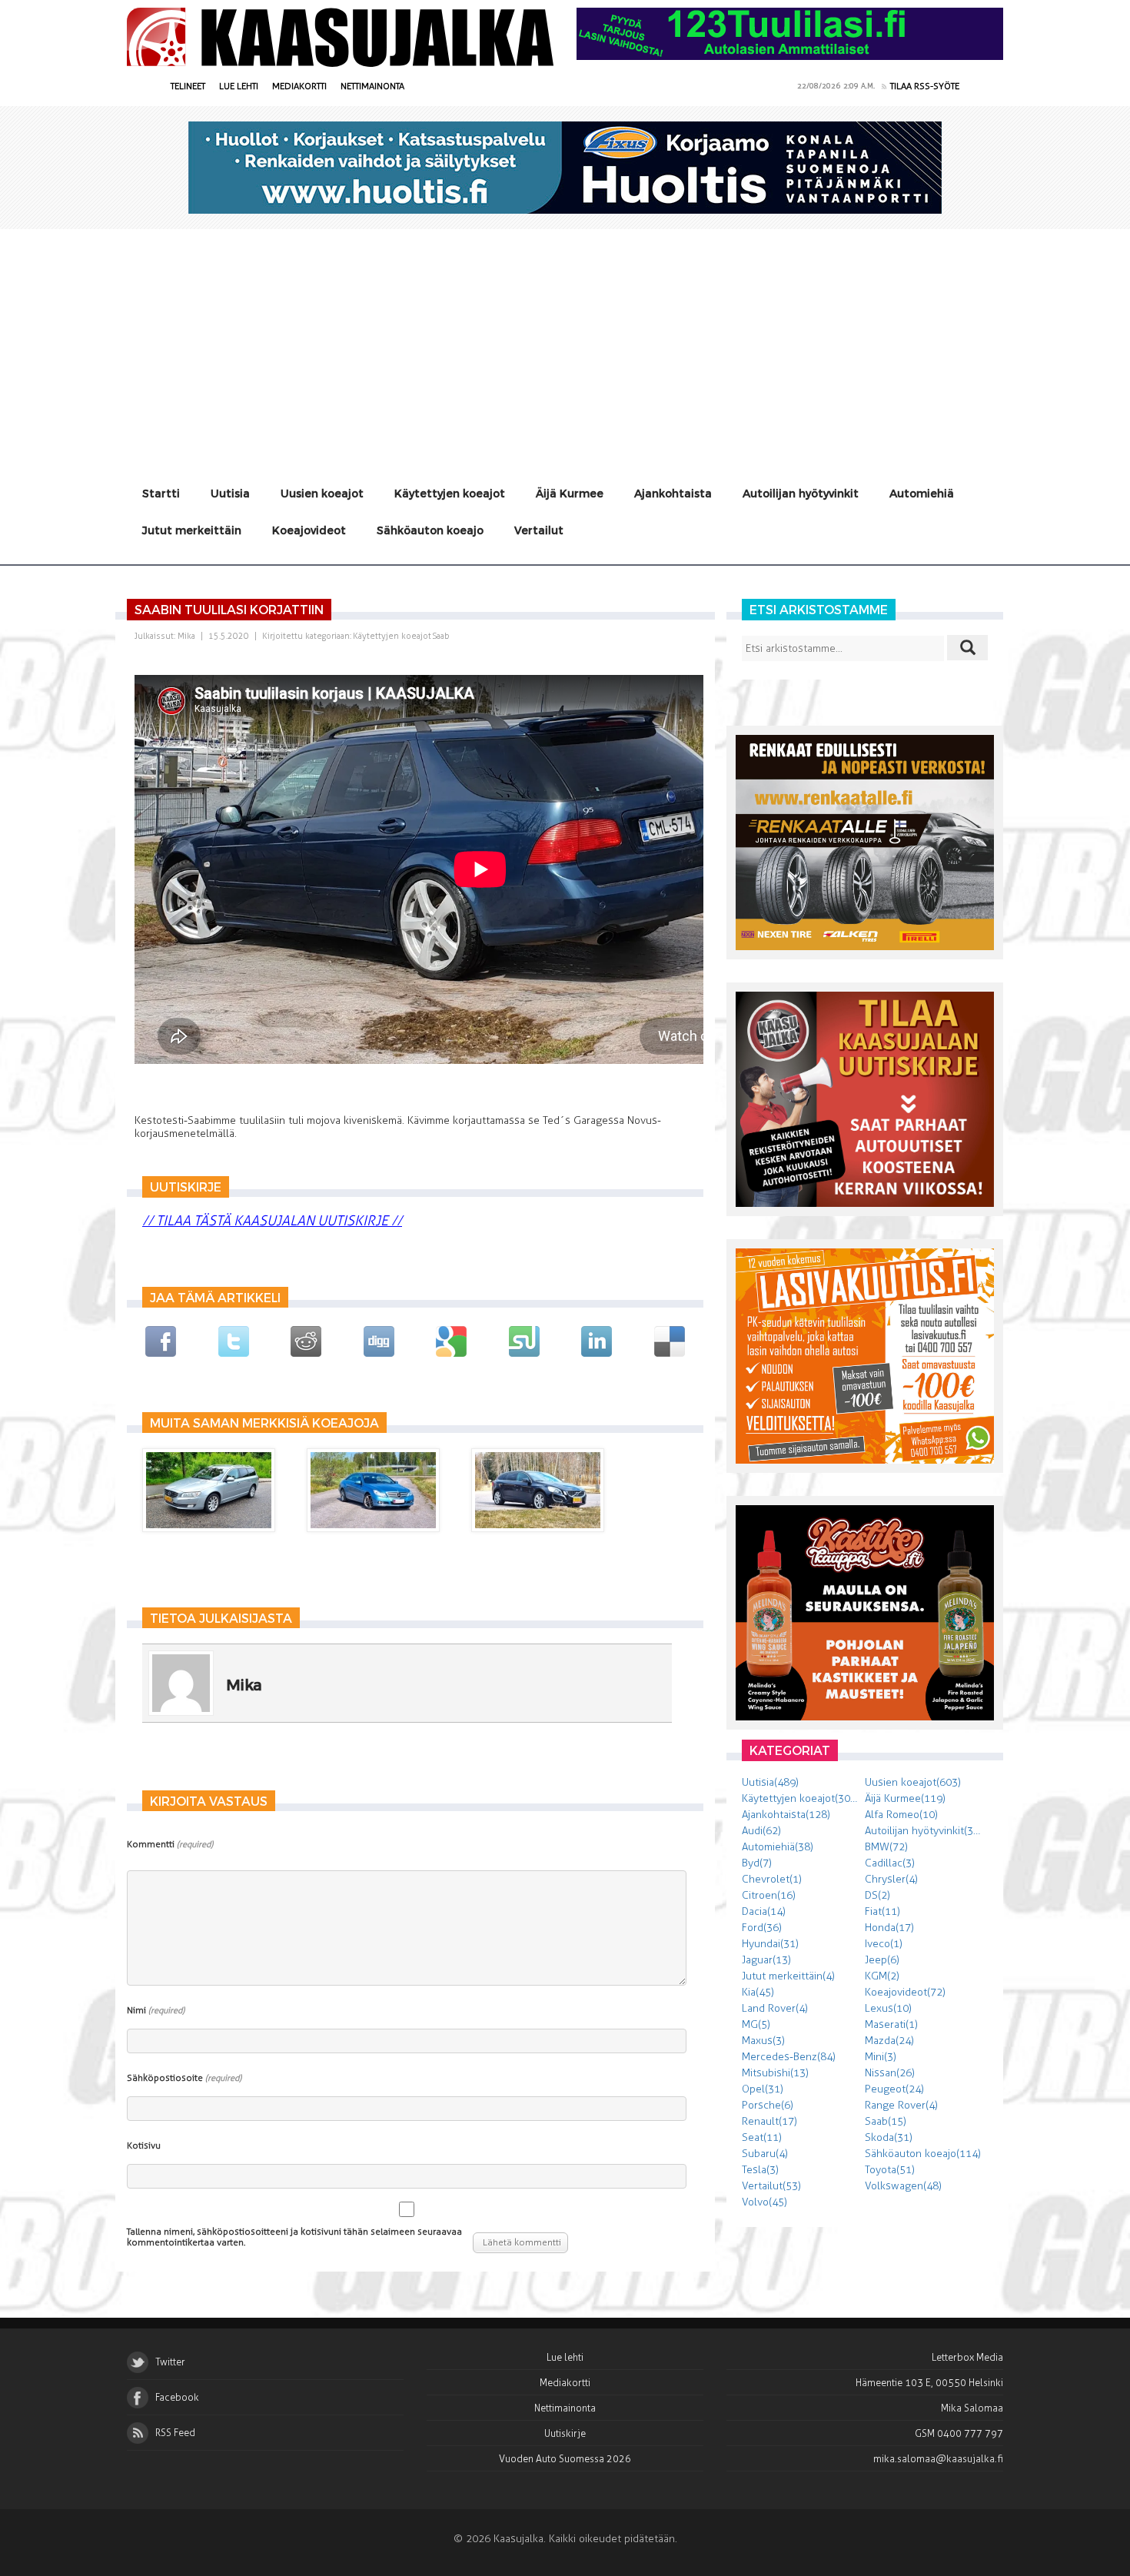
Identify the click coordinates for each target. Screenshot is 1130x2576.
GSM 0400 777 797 (959, 2433)
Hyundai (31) (770, 1944)
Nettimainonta (372, 86)
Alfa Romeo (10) (901, 1815)
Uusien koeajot (322, 493)
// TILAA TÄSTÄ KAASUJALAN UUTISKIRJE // (272, 1221)
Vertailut (539, 530)
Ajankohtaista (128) (786, 1815)
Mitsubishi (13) (775, 2073)
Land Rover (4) (775, 2008)
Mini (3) (881, 2057)
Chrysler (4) (891, 1879)
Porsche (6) (768, 2105)
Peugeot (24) (894, 2089)
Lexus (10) (888, 2008)
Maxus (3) (763, 2041)
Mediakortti (299, 86)
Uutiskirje (565, 2433)
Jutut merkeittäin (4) (788, 1976)
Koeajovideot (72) (905, 1992)
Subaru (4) (765, 2154)
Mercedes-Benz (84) (789, 2057)
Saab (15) (886, 2121)
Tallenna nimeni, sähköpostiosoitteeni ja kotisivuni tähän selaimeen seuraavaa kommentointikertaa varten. (294, 2237)
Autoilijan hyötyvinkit (801, 493)
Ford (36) (762, 1928)
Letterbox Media (967, 2357)
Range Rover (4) (901, 2105)
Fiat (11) (882, 1911)
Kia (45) (758, 1992)
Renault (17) (769, 2121)
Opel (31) (763, 2089)
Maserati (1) (891, 2024)
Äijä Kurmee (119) (905, 1798)
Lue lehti (239, 86)
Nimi (156, 2010)
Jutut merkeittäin (192, 530)
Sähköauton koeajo (430, 530)
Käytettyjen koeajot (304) (801, 1798)
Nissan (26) (890, 2073)
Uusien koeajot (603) (913, 1782)
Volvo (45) (764, 2202)
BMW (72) (886, 1847)
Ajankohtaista (673, 493)
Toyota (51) (890, 2170)
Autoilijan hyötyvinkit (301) (926, 1831)
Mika (186, 636)
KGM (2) (882, 1976)
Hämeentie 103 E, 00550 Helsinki (929, 2383)
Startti (161, 493)
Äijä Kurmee (570, 493)
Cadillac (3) (890, 1863)
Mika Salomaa (972, 2408)
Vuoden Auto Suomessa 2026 (565, 2459)
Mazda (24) (889, 2041)
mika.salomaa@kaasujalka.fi (938, 2459)
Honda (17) (889, 1928)
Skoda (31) (889, 2137)
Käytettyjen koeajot (450, 493)
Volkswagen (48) (903, 2186)
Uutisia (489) (770, 1782)
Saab (441, 636)
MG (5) (756, 2024)
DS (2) (877, 1895)
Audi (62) (761, 1831)
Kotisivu (144, 2146)
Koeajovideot (309, 530)
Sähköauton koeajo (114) (923, 2154)
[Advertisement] (565, 344)
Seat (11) (762, 2137)
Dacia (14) (764, 1911)
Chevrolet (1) (772, 1879)
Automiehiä (922, 493)
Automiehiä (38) (778, 1847)
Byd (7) (757, 1863)
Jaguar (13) (766, 1960)
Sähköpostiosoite (184, 2078)
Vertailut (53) (771, 2186)
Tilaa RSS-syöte (925, 86)
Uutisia (230, 493)
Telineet (188, 86)
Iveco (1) (884, 1944)
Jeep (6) (882, 1960)
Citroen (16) (769, 1895)
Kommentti (170, 1844)
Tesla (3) (760, 2170)
